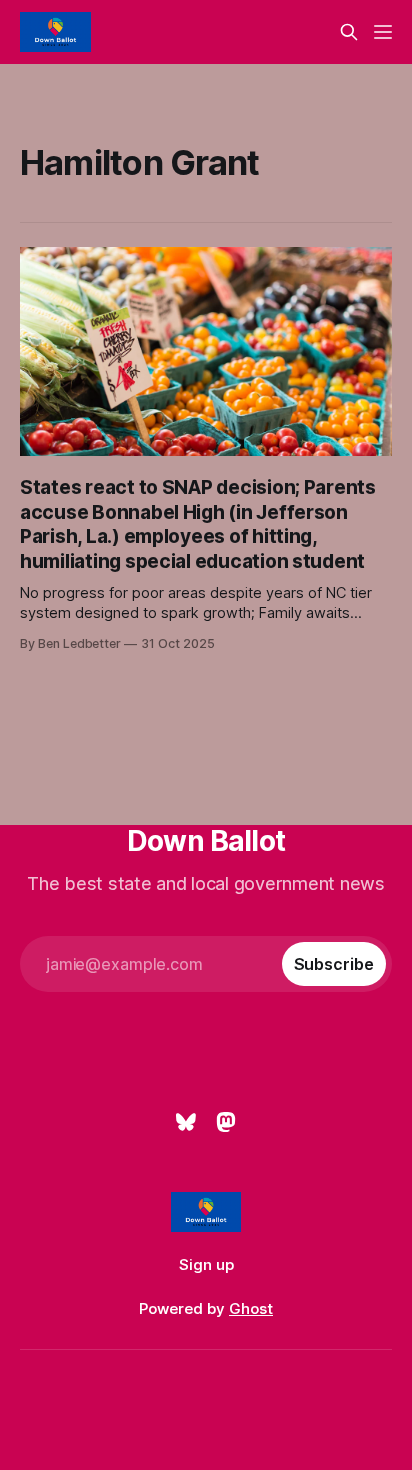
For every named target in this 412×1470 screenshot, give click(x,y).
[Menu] (383, 32)
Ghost (251, 1308)
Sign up (206, 1264)
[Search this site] (349, 32)
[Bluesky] (186, 1122)
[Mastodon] (226, 1122)
